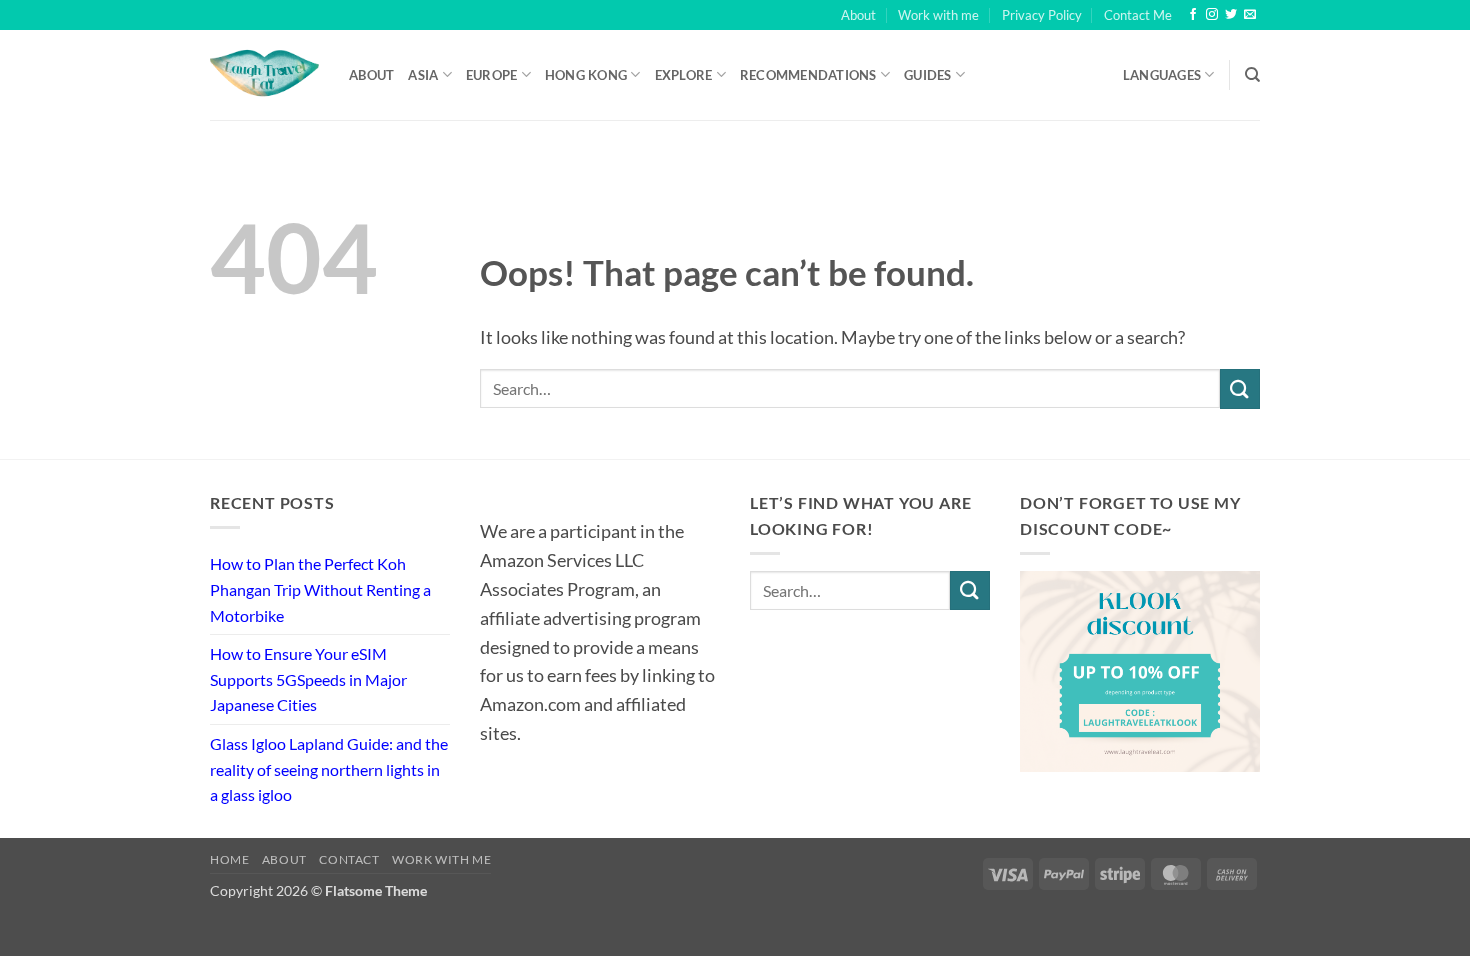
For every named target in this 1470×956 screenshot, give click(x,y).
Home (229, 859)
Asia (423, 75)
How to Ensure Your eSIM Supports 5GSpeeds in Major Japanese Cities (308, 679)
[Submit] (1240, 388)
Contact (349, 859)
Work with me (938, 15)
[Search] (1252, 75)
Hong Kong (586, 75)
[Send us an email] (1250, 15)
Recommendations (808, 75)
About (858, 15)
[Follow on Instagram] (1212, 15)
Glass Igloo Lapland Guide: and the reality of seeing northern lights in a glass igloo (329, 769)
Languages (1162, 75)
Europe (492, 75)
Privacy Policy (1042, 15)
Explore (684, 75)
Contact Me (1138, 15)
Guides (928, 75)
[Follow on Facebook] (1193, 15)
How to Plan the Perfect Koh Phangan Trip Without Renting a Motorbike (320, 589)
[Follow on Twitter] (1231, 15)
